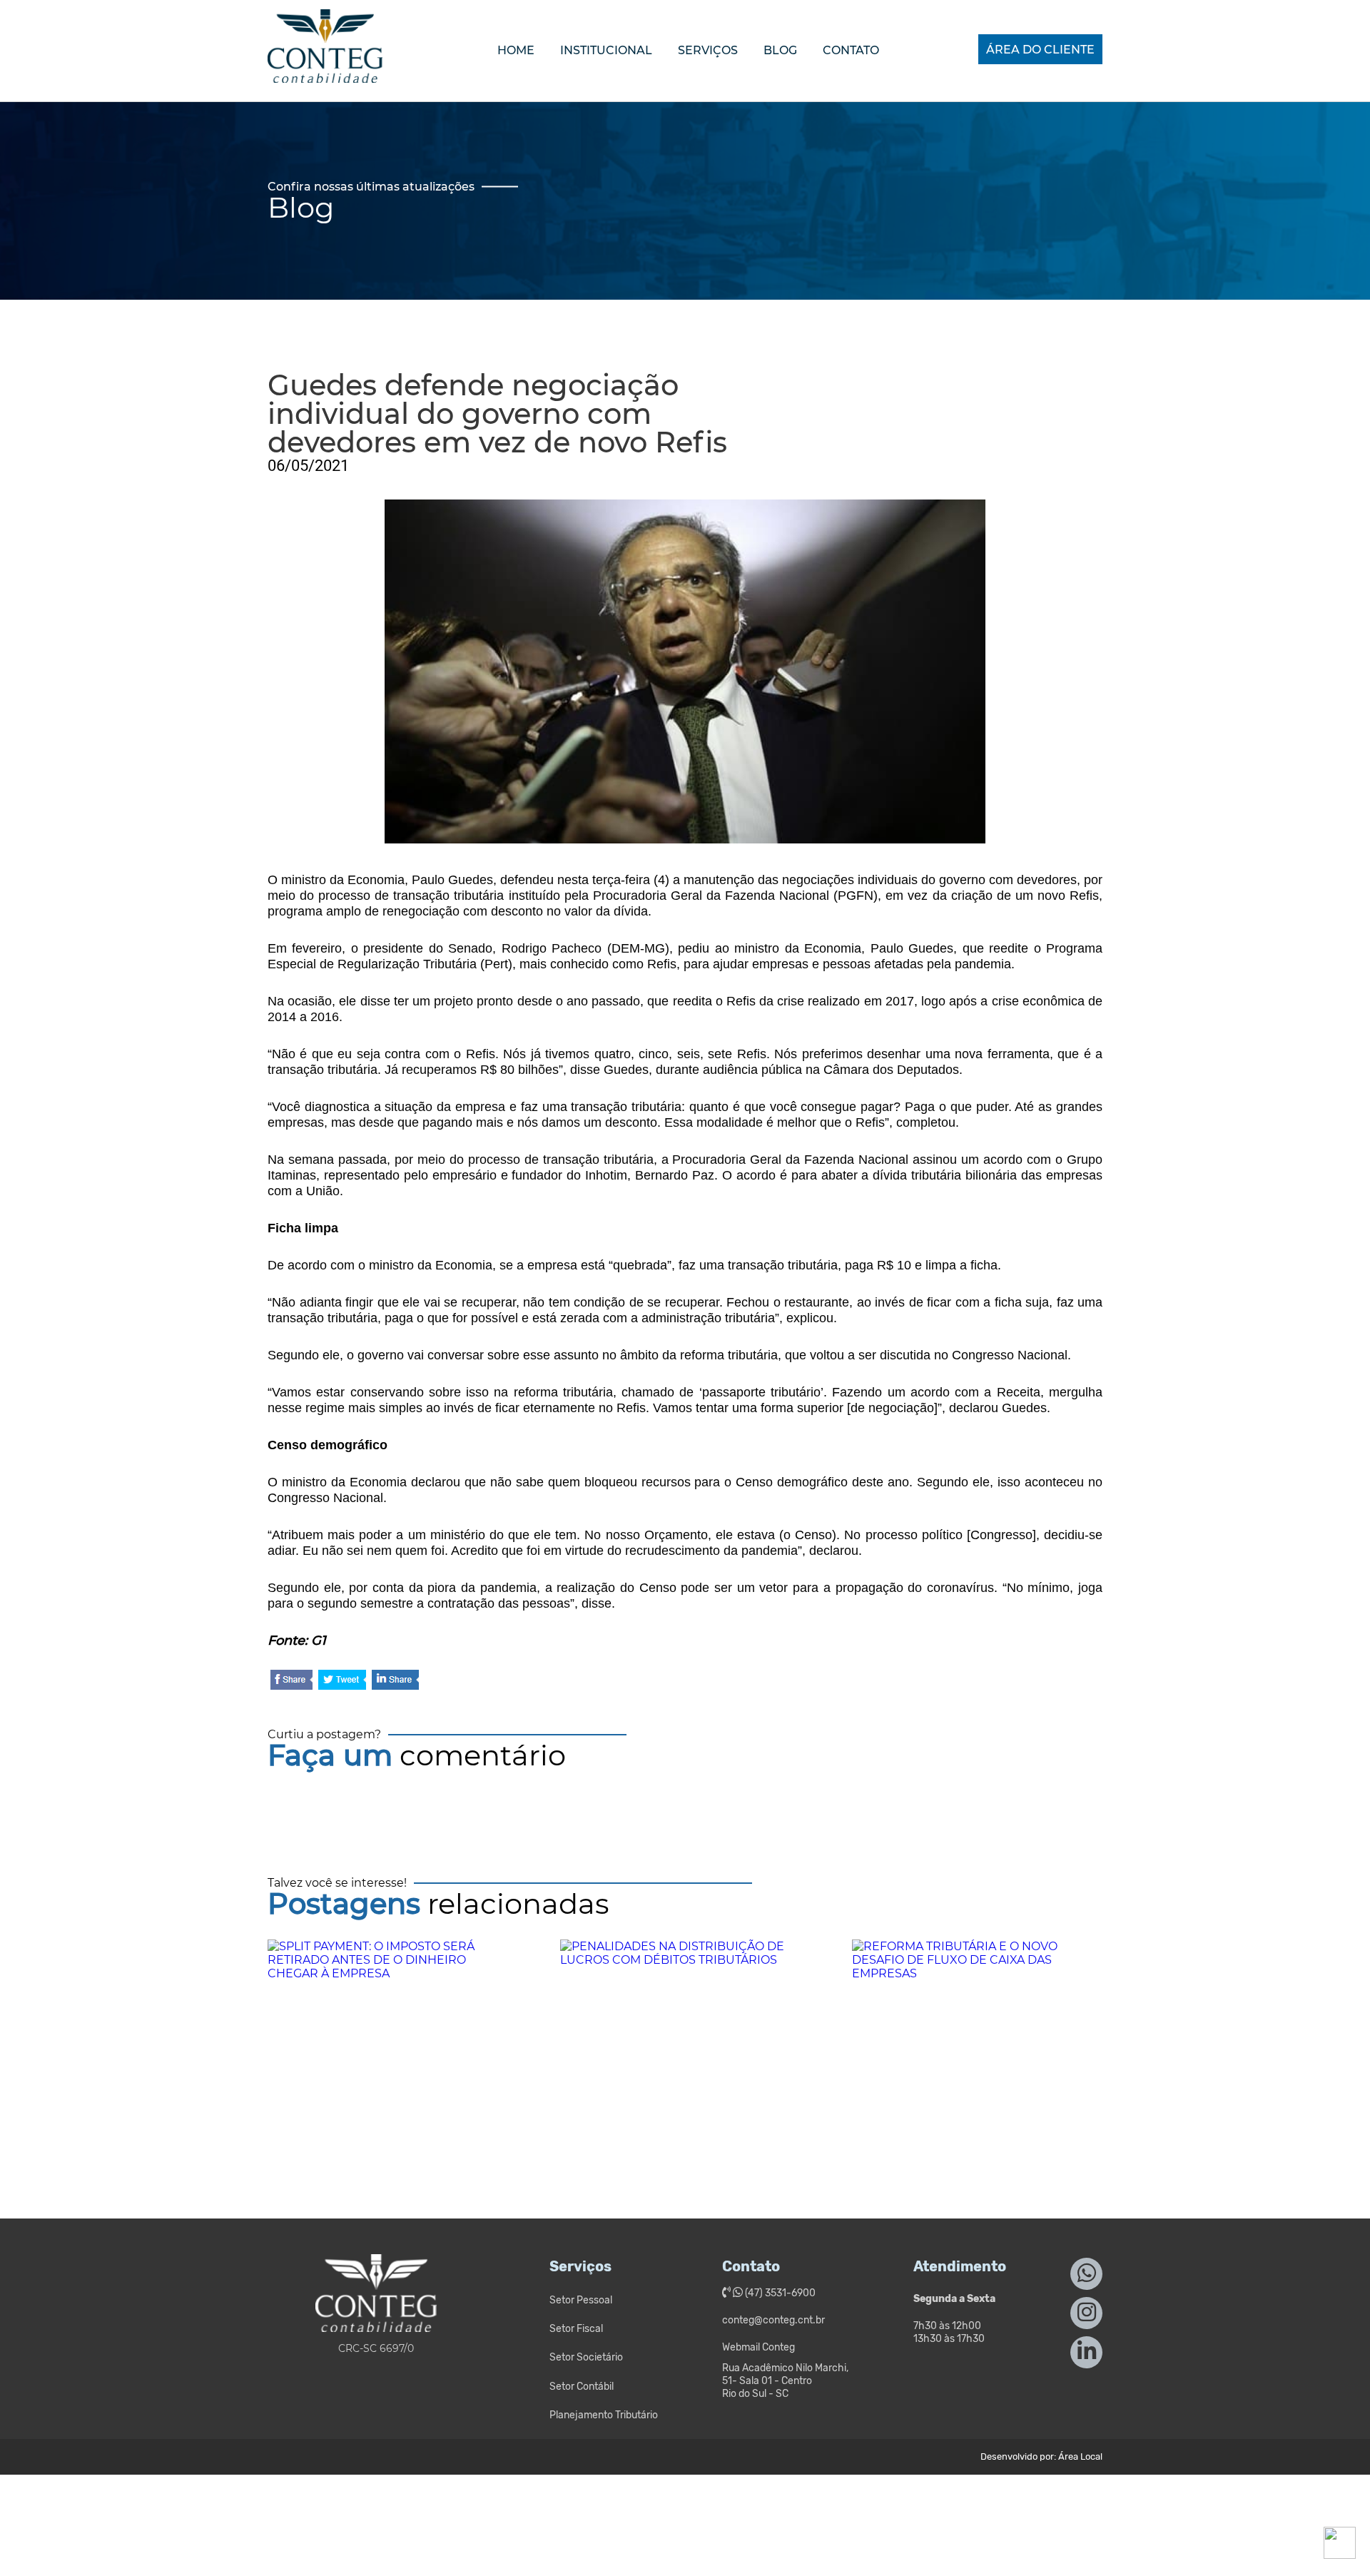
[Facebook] (291, 1681)
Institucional (606, 50)
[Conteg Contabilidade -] (325, 70)
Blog (780, 50)
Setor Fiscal (576, 2329)
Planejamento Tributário (604, 2415)
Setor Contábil (582, 2387)
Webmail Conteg (758, 2347)
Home (516, 50)
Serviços (708, 50)
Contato (851, 50)
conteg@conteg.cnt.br (773, 2320)
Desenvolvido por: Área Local (1041, 2456)
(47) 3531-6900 (779, 2293)
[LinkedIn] (395, 1681)
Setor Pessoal (581, 2300)
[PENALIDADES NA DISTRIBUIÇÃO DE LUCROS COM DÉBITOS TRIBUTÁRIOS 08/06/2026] (685, 2049)
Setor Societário (586, 2357)
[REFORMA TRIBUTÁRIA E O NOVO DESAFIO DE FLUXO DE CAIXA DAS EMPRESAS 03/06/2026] (977, 2049)
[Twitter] (342, 1681)
